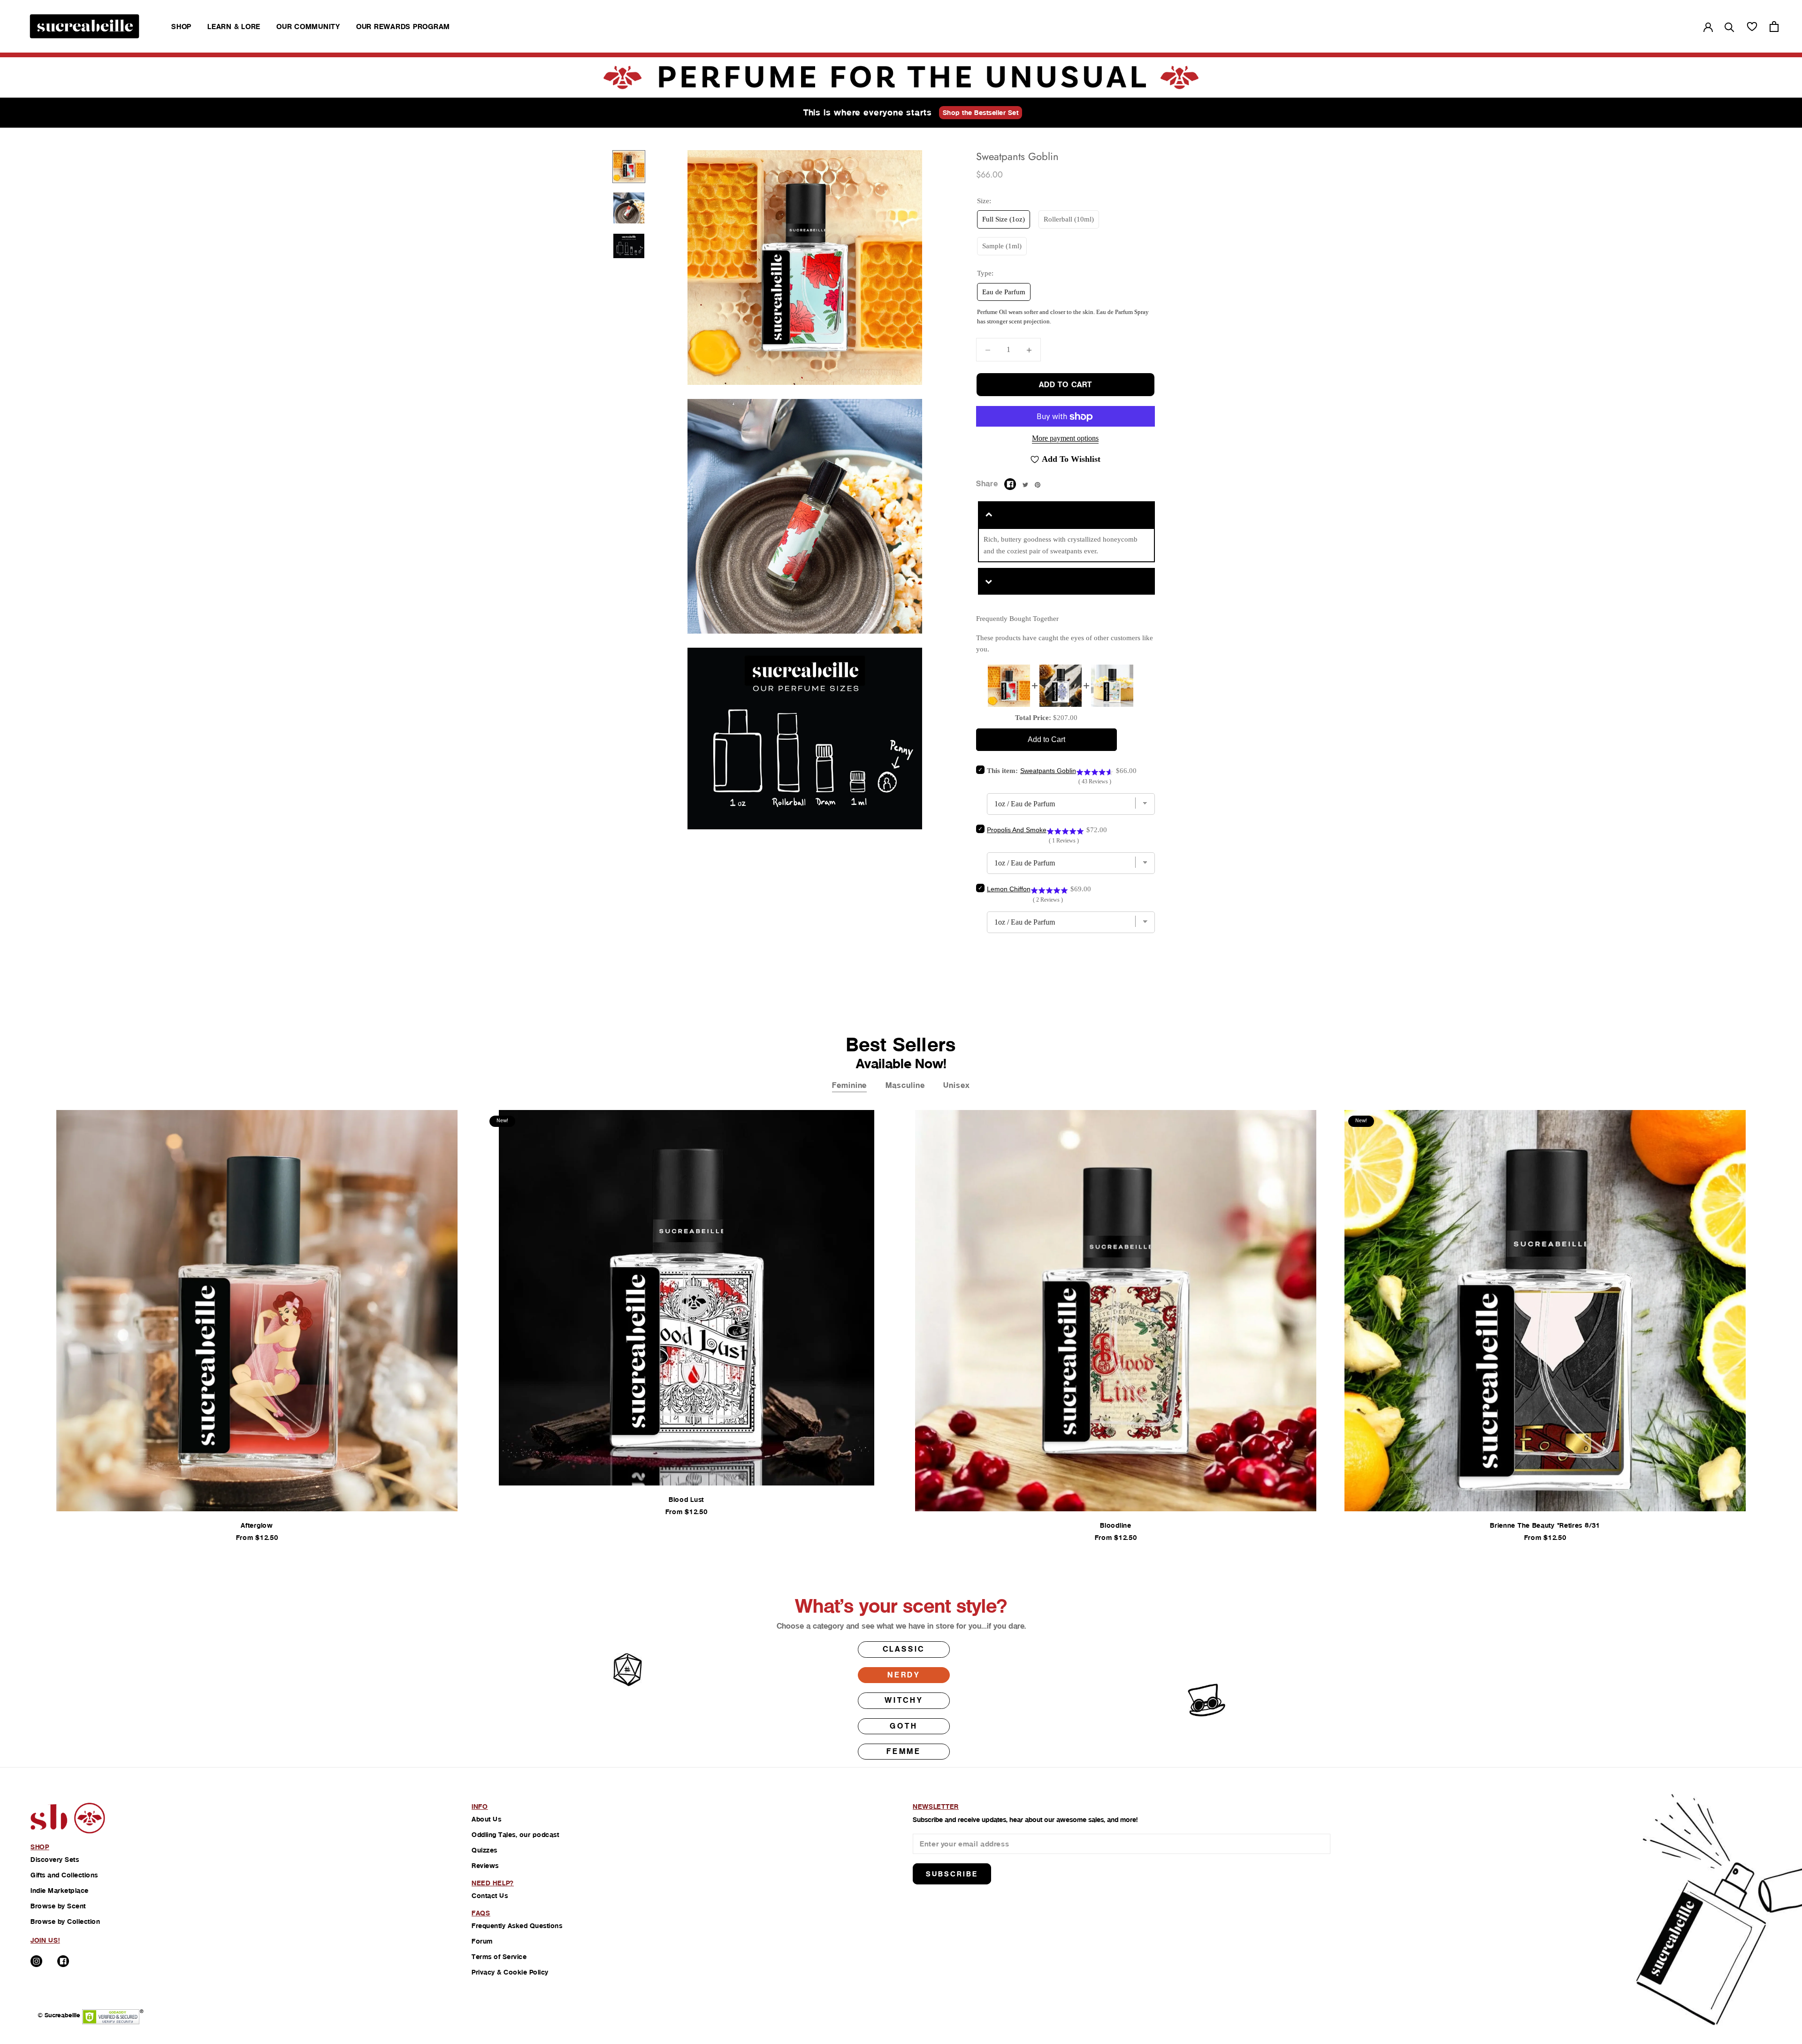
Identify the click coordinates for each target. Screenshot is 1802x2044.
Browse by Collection (65, 1922)
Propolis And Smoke (1017, 830)
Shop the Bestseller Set (981, 113)
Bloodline (1115, 1525)
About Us (486, 1819)
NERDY (904, 1675)
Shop (181, 27)
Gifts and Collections (64, 1875)
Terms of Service (499, 1957)
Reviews (485, 1866)
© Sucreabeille (59, 2015)
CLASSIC (904, 1649)
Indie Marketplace (60, 1891)
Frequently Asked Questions (517, 1926)
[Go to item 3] (629, 246)
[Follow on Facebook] (63, 1961)
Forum (482, 1941)
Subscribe (952, 1874)
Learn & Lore (234, 27)
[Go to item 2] (629, 208)
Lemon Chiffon (1009, 889)
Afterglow (257, 1525)
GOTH (904, 1726)
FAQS (481, 1913)
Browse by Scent (58, 1906)
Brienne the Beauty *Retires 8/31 (1545, 1525)
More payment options (1065, 439)
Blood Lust (686, 1500)
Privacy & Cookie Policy (510, 1972)
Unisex (956, 1085)
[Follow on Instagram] (36, 1961)
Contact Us (490, 1896)
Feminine (849, 1085)
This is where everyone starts (868, 112)
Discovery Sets (55, 1860)
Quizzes (485, 1850)
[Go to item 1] (629, 167)
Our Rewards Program (403, 27)
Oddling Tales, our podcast (515, 1835)
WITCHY (904, 1700)
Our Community (308, 27)
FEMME (904, 1751)
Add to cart (1065, 385)
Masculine (905, 1085)
